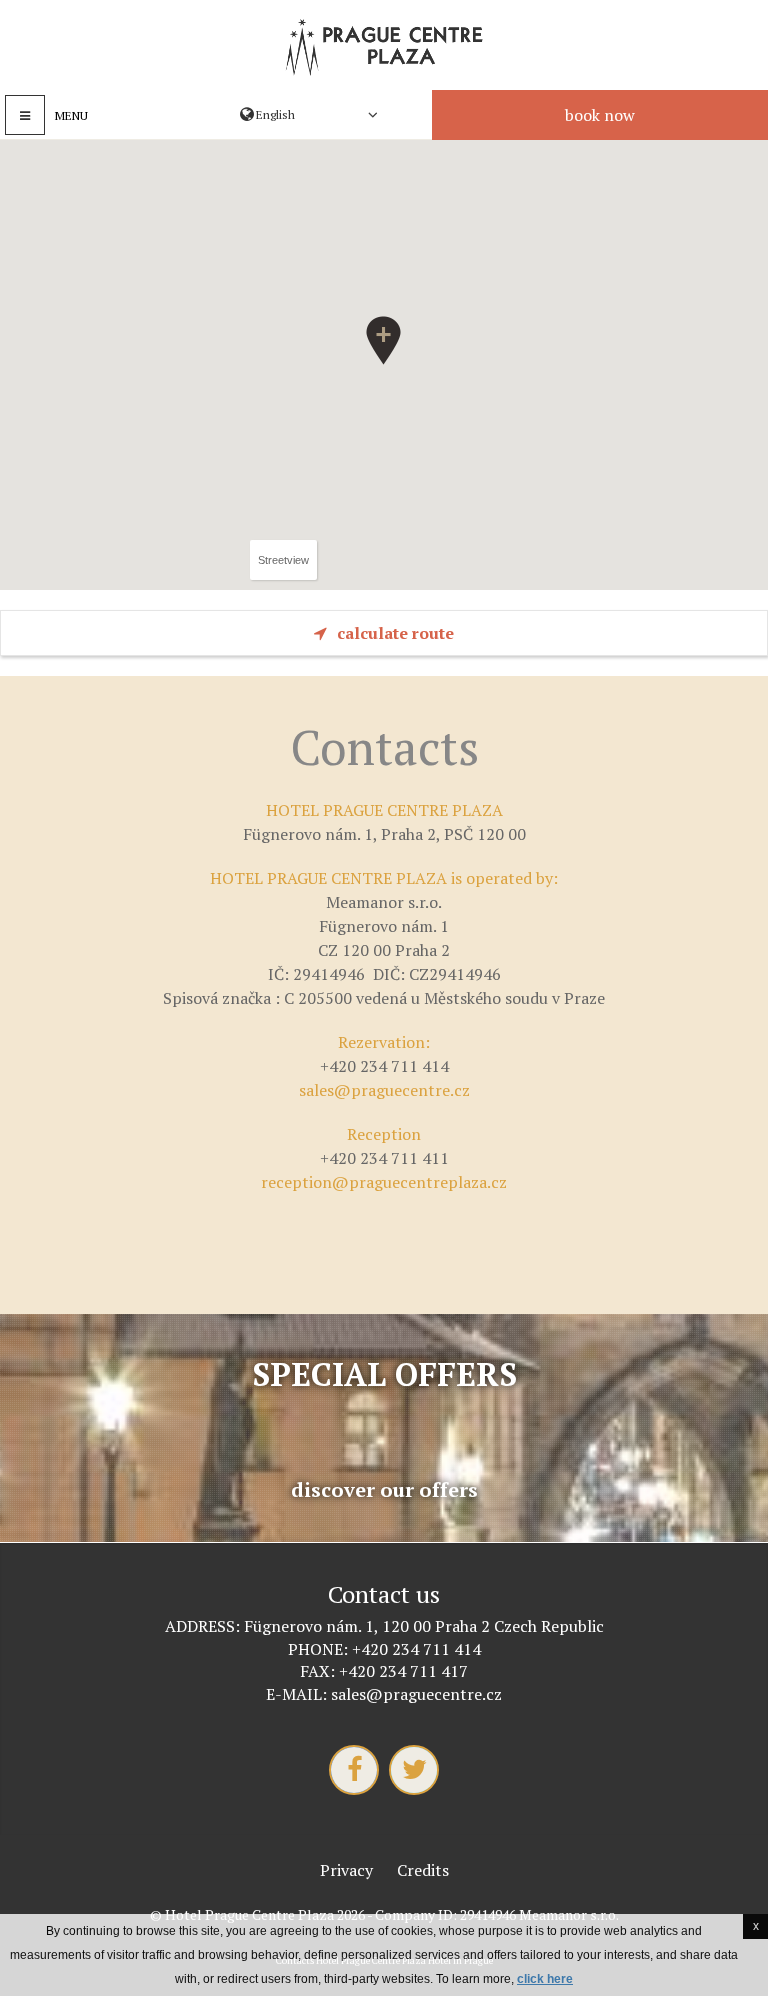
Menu (71, 115)
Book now (600, 115)
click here (545, 1979)
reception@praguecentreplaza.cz (384, 1182)
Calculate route (395, 633)
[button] (383, 340)
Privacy (346, 1870)
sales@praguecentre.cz (384, 1090)
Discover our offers (384, 1490)
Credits (423, 1870)
